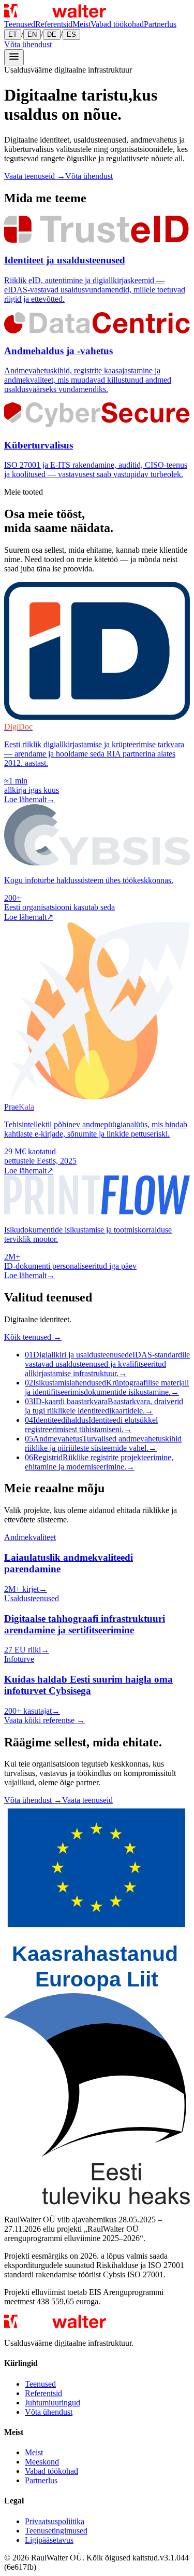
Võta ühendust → (33, 1800)
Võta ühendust (28, 44)
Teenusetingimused (56, 2531)
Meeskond (42, 2462)
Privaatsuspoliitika (55, 2521)
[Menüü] (14, 57)
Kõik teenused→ (33, 1337)
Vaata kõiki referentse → (44, 1720)
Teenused (20, 24)
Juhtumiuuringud (53, 2403)
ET (13, 34)
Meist (81, 24)
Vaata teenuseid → (35, 176)
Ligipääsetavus (49, 2540)
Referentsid (54, 24)
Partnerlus (160, 24)
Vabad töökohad (117, 24)
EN (32, 34)
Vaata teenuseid (87, 1800)
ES (71, 34)
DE (52, 34)
